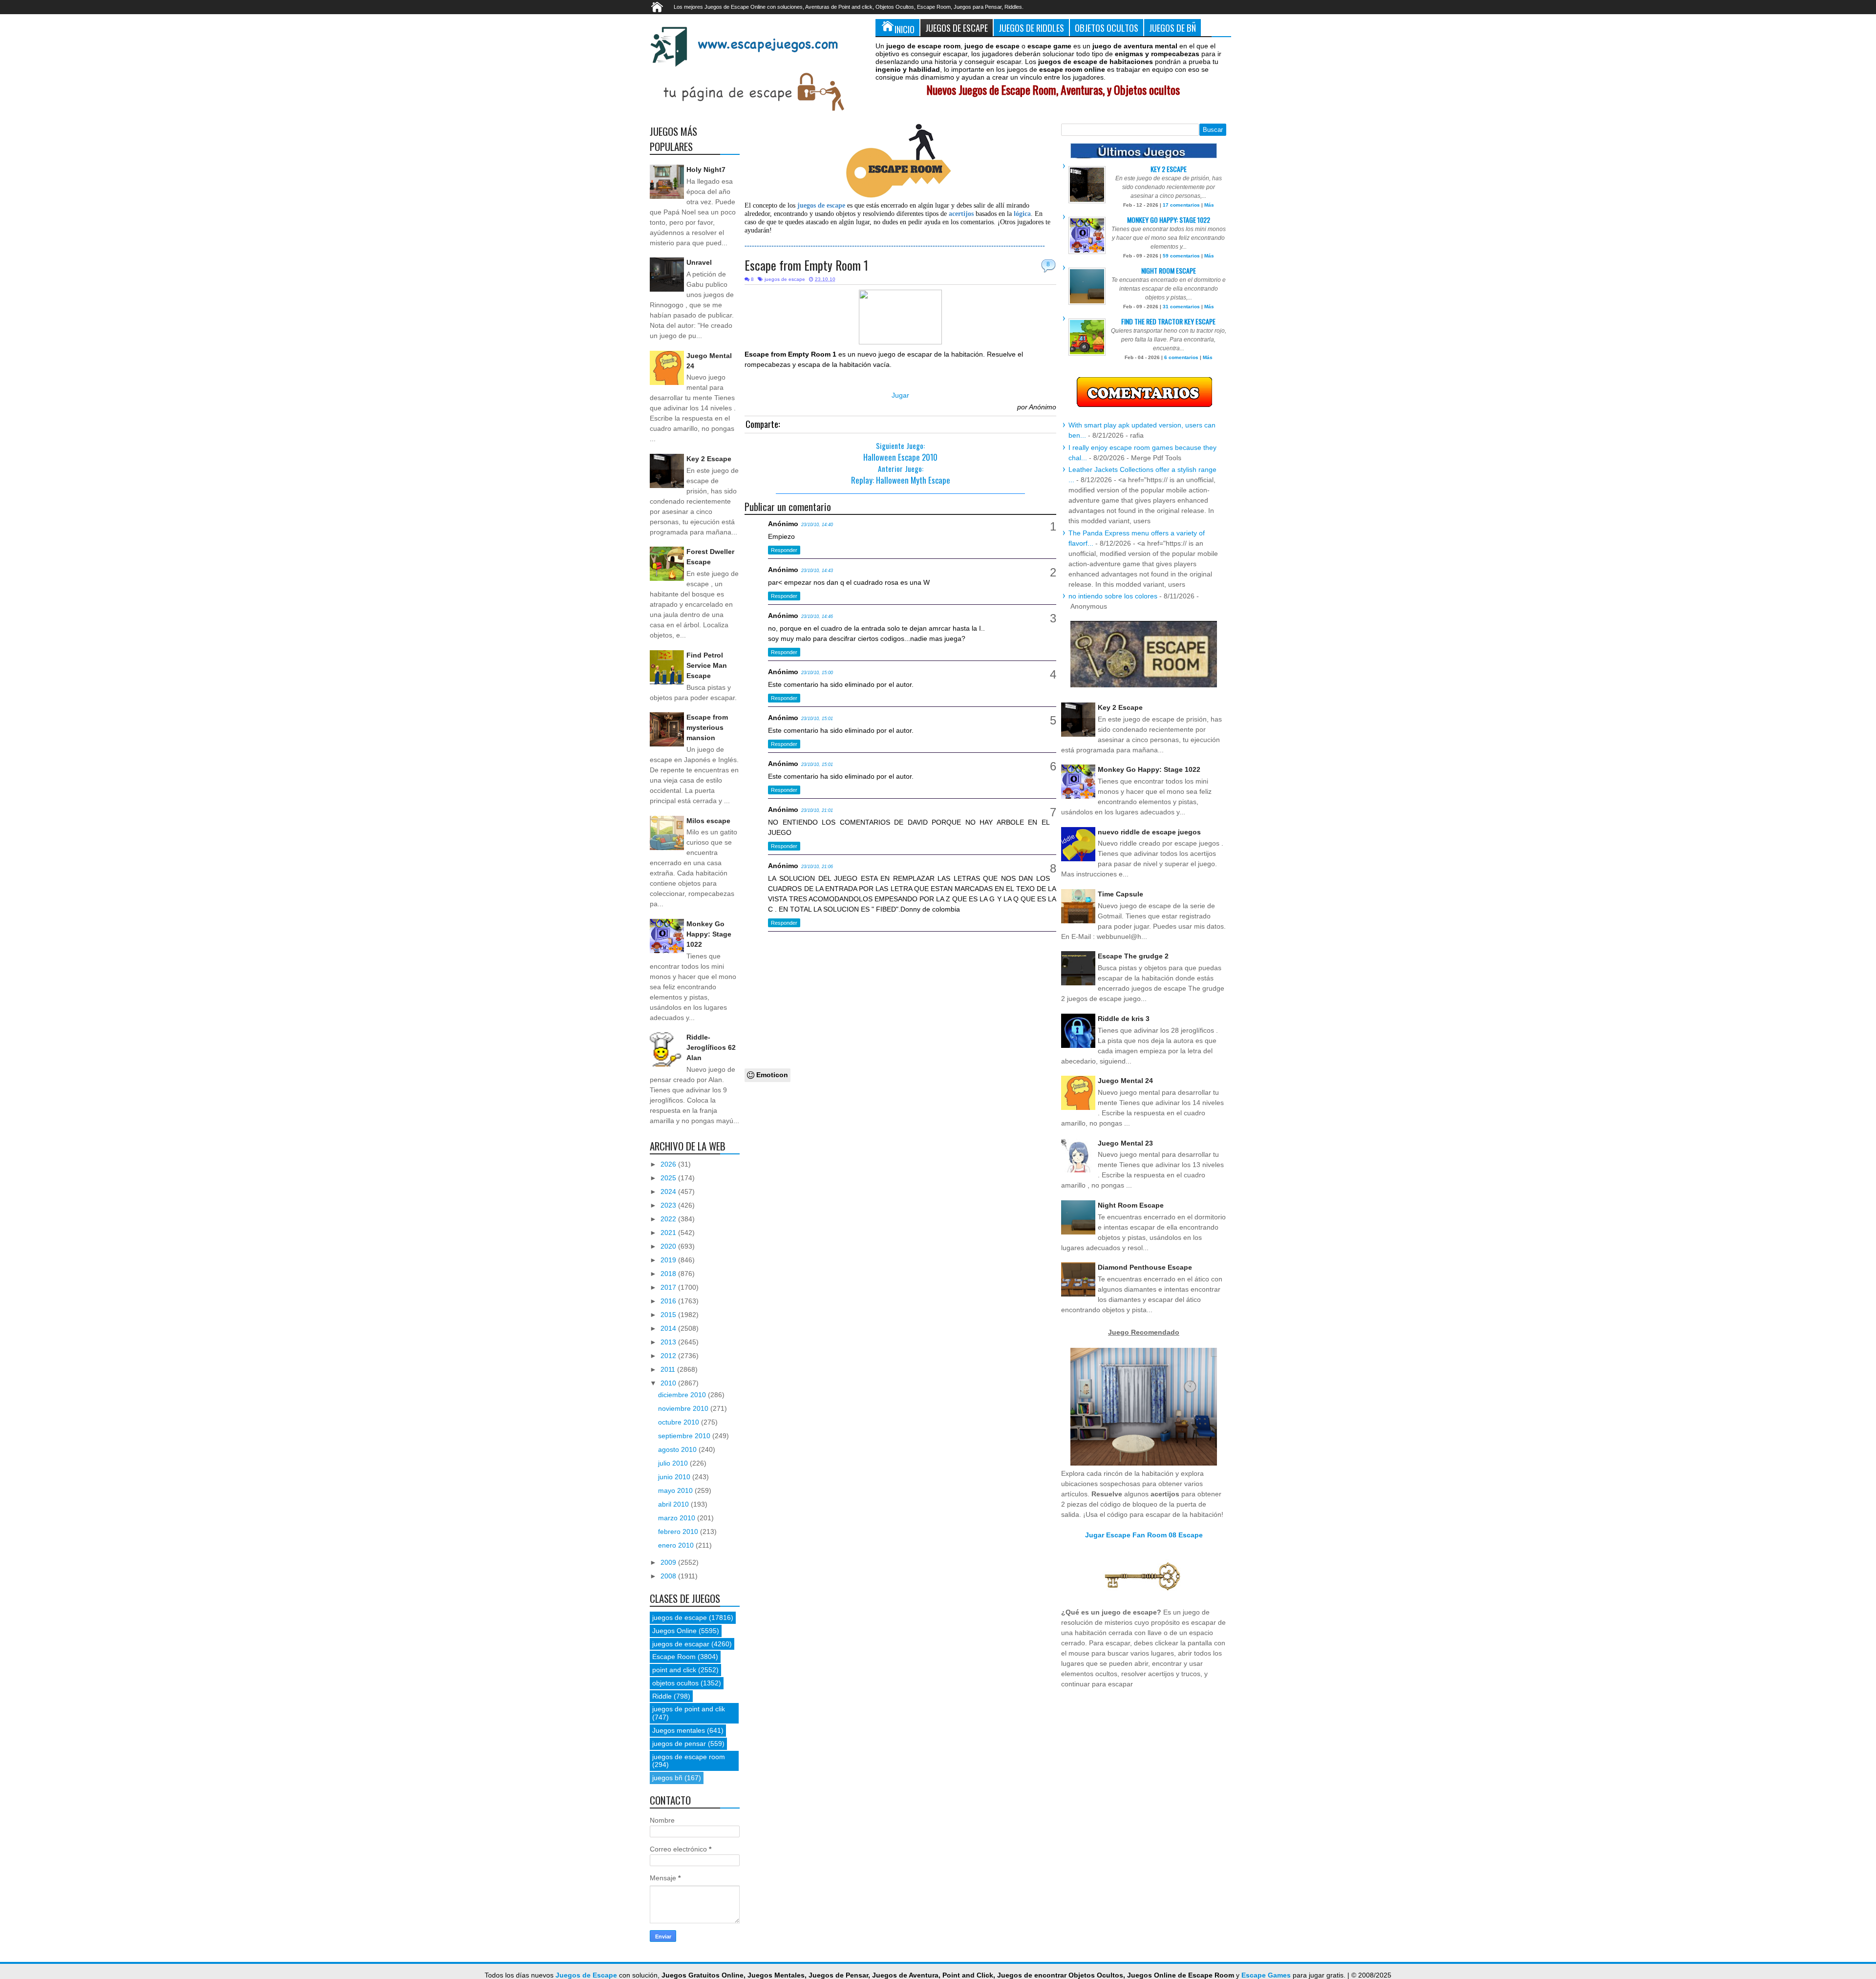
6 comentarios (1181, 357)
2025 (669, 1178)
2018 (669, 1274)
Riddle (662, 1696)
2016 (669, 1301)
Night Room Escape (1169, 270)
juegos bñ (667, 1778)
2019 (669, 1260)
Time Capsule (1120, 894)
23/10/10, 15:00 (817, 673)
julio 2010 (674, 1463)
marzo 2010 (678, 1518)
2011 (669, 1369)
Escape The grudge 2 (1133, 956)
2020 (669, 1246)
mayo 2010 (676, 1490)
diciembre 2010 (683, 1395)
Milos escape (708, 821)
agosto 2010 (678, 1449)
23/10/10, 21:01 (817, 810)
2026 (669, 1164)
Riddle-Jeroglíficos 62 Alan (711, 1047)
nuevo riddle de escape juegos (1149, 832)
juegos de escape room (689, 1757)
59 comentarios (1181, 256)
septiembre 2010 (685, 1436)
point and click (674, 1670)
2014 (669, 1328)
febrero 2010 (679, 1532)
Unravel (699, 262)
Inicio (905, 29)
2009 (669, 1562)
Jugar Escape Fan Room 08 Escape (1144, 1535)
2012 (669, 1356)
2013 (669, 1342)
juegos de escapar (681, 1644)
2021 (669, 1233)
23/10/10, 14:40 (817, 525)
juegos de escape (785, 279)
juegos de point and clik (689, 1709)
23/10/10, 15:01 (817, 719)
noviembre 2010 (684, 1408)
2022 (669, 1219)
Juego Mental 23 (1125, 1143)
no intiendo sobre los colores (1113, 596)
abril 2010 (674, 1504)
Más (1209, 205)
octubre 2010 (680, 1422)
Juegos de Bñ (1172, 28)
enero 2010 (677, 1545)
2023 (669, 1205)
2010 (669, 1383)
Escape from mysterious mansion (707, 727)
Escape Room (674, 1657)
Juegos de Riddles (1031, 28)
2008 (669, 1576)
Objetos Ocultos (1107, 28)
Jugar (900, 395)
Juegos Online (674, 1631)
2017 (669, 1287)
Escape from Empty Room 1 (806, 265)
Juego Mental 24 (1125, 1081)
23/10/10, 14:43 (817, 571)
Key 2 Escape (709, 459)
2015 (669, 1315)
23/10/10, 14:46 (817, 617)
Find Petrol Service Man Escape (707, 665)
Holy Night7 (706, 170)
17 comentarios (1181, 205)
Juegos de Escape (957, 28)
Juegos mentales (679, 1730)
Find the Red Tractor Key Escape (1168, 321)
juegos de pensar (679, 1744)
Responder (784, 550)
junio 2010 (675, 1477)
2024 (669, 1192)
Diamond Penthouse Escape (1145, 1267)
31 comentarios (1181, 307)
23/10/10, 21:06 (817, 867)
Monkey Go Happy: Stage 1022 (709, 934)
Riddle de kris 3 (1124, 1019)
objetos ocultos (675, 1683)
